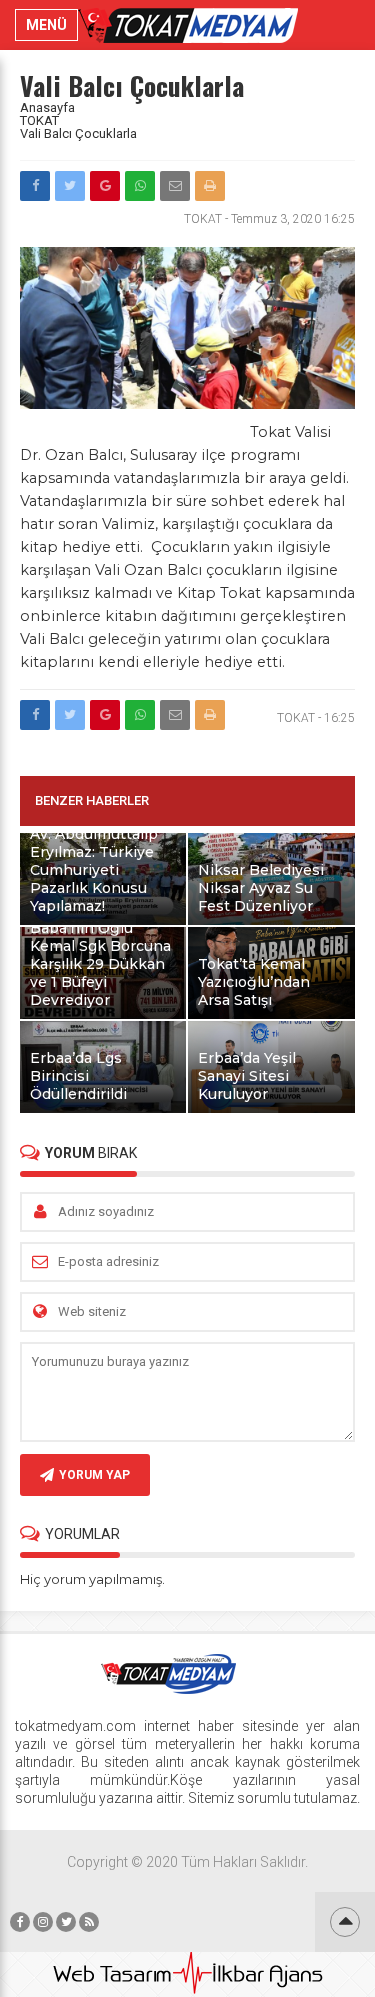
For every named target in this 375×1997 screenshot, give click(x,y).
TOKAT (39, 120)
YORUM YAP (94, 1475)
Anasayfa (47, 107)
